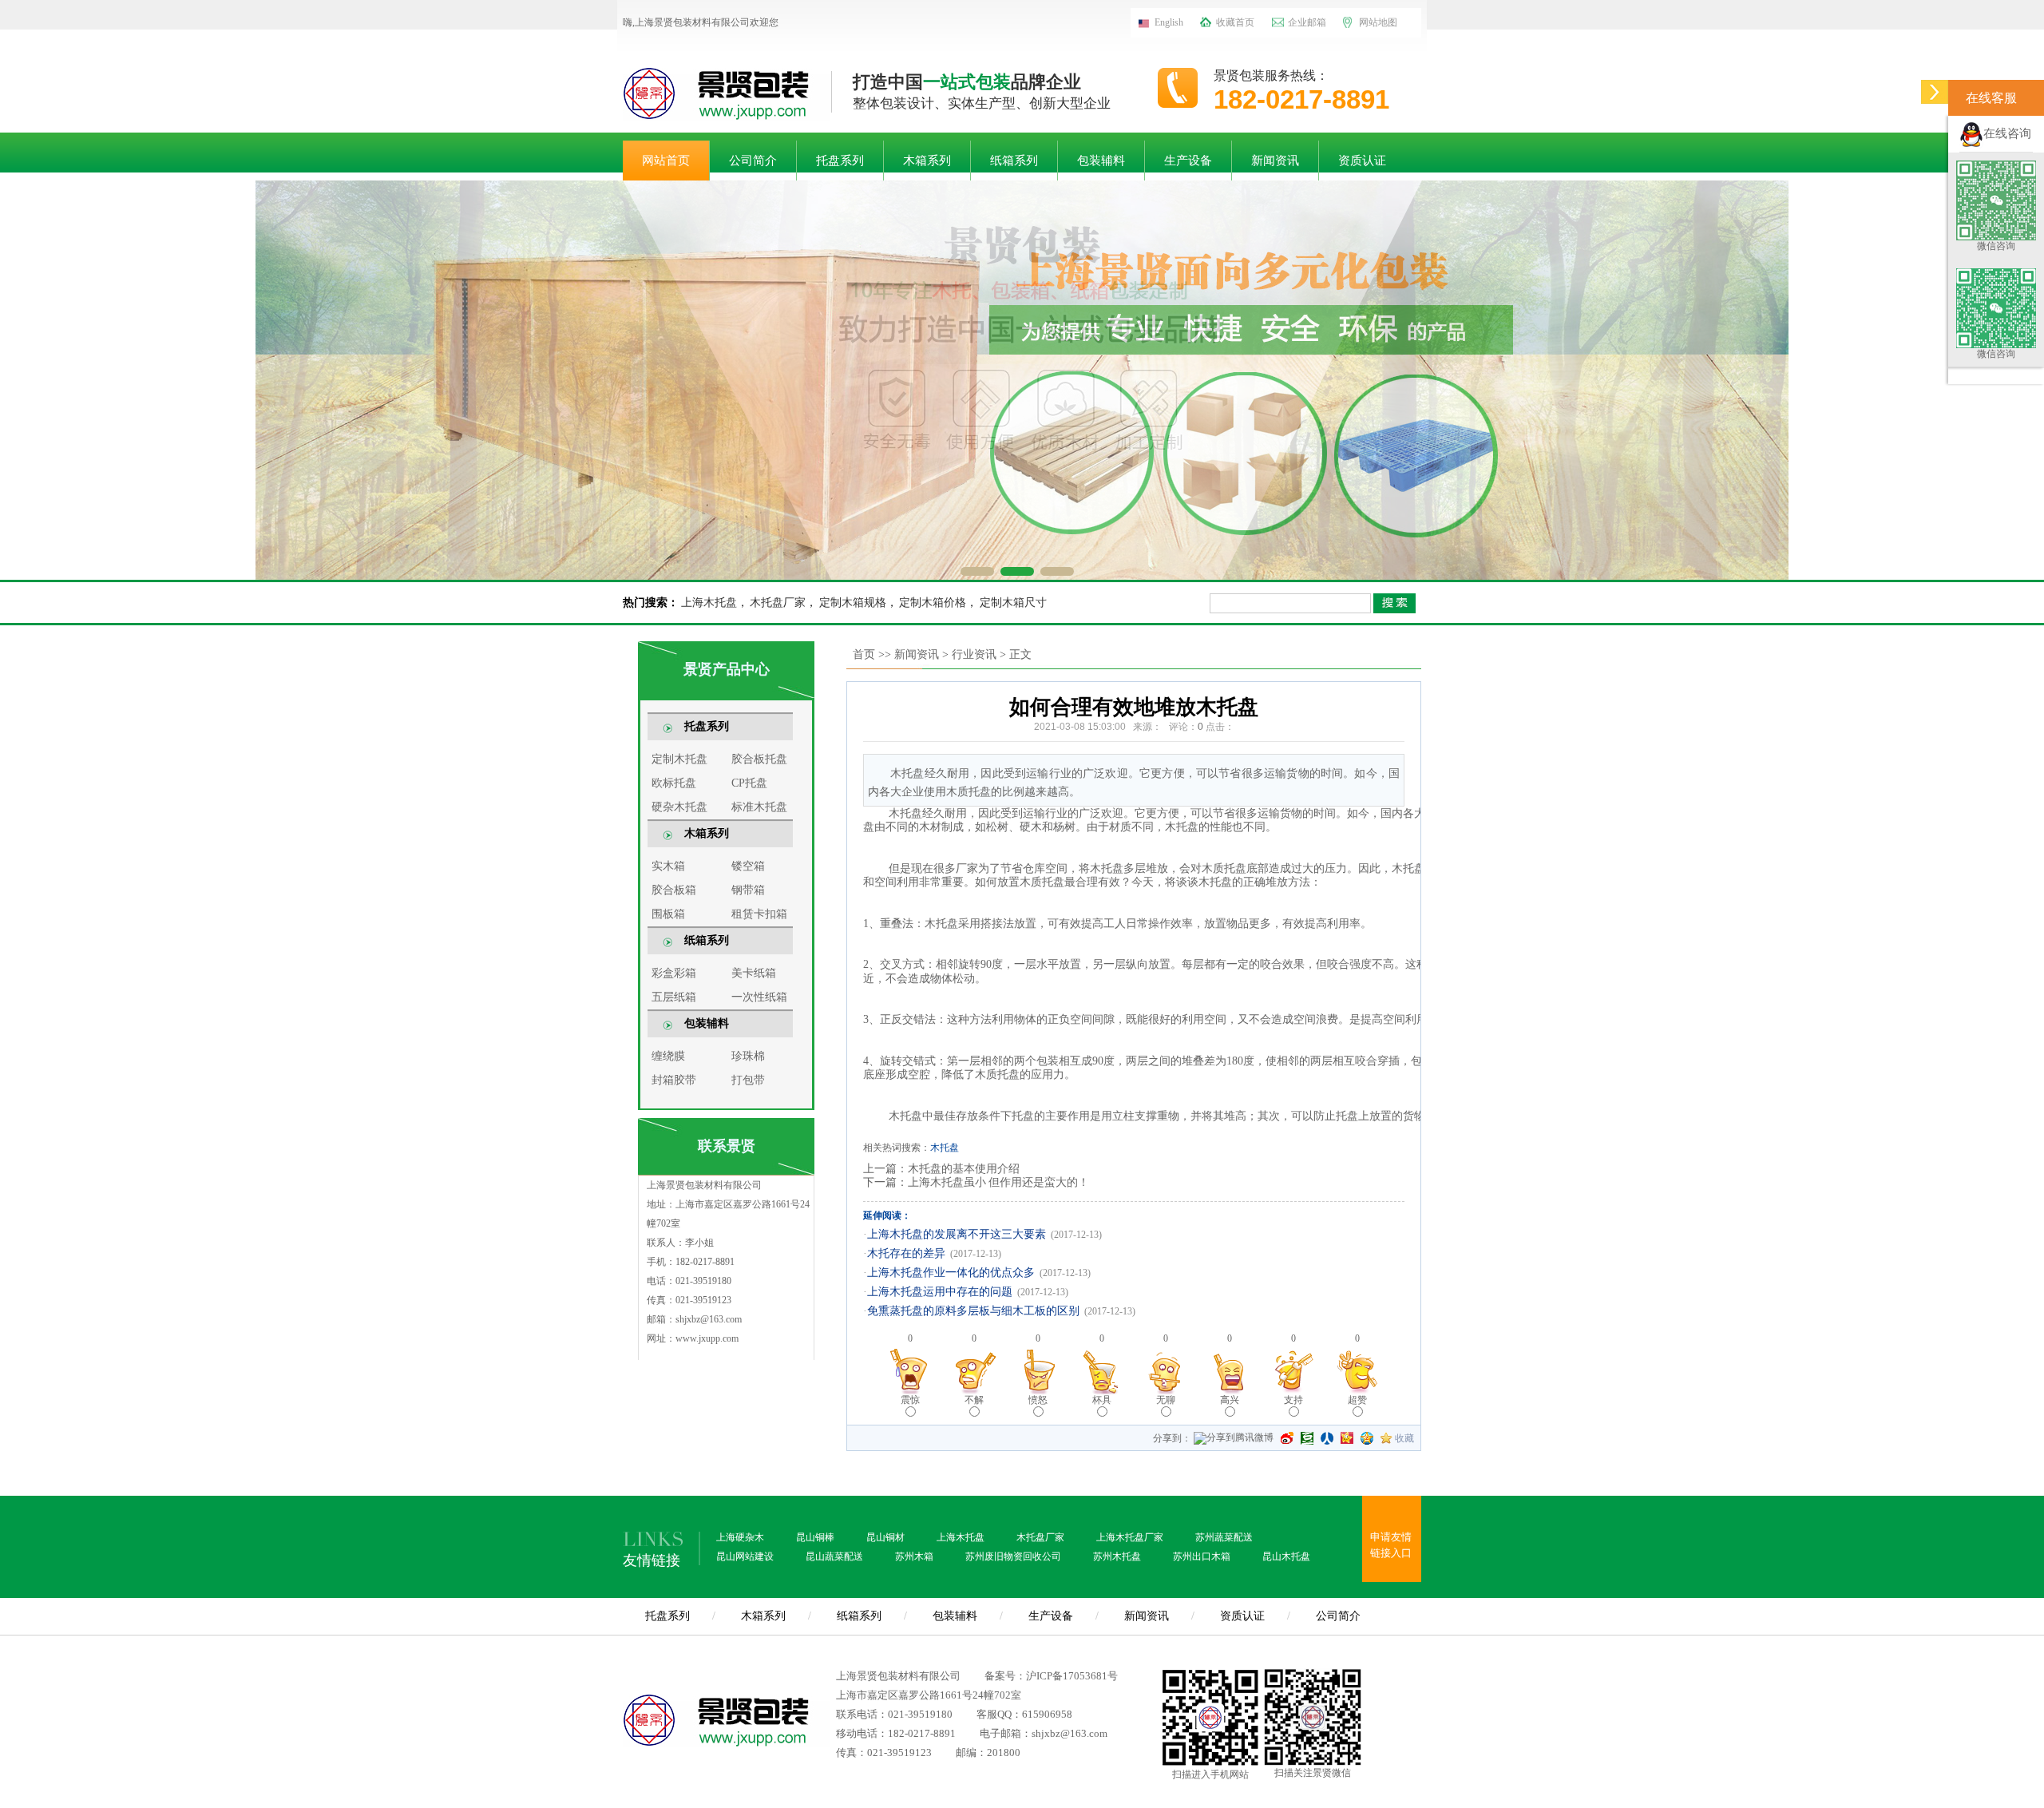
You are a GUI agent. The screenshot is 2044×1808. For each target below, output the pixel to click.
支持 (1293, 1400)
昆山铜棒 (815, 1537)
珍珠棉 (748, 1056)
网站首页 (666, 161)
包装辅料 (1101, 161)
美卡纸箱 (754, 973)
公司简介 (753, 161)
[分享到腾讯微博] (1234, 1439)
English (1169, 22)
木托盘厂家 (778, 603)
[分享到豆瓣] (1307, 1438)
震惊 (910, 1400)
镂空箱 (748, 866)
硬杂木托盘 (679, 807)
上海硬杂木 (740, 1537)
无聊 (1166, 1400)
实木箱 (668, 866)
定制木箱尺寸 (1013, 603)
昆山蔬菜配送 (834, 1556)
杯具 (1102, 1400)
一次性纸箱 (759, 997)
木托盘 (945, 1148)
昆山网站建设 (745, 1556)
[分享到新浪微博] (1287, 1438)
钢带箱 (748, 890)
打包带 (748, 1080)
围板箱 (668, 914)
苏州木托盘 (1117, 1556)
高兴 (1230, 1400)
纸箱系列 (1014, 161)
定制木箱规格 (853, 603)
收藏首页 (1235, 22)
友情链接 (652, 1560)
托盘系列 (840, 161)
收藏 (1404, 1438)
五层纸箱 (674, 997)
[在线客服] (1935, 98)
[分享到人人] (1327, 1438)
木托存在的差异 (906, 1253)
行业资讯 (974, 654)
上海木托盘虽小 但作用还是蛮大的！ (998, 1182)
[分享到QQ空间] (1367, 1438)
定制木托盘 (679, 759)
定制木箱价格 (933, 603)
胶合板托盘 (759, 759)
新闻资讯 (1275, 161)
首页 (864, 654)
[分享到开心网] (1347, 1438)
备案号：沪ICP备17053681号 (1051, 1676)
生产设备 (1188, 161)
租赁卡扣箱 (759, 914)
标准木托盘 (759, 807)
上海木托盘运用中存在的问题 (940, 1292)
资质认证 (1362, 161)
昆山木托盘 (1286, 1556)
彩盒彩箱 (674, 973)
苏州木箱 (914, 1556)
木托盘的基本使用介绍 (964, 1169)
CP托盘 (749, 783)
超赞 (1357, 1400)
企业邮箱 (1307, 22)
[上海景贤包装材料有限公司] (727, 91)
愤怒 (1038, 1400)
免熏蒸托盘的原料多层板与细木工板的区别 (973, 1311)
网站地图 (1378, 22)
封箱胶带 (674, 1080)
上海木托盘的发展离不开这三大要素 (957, 1234)
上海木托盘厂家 (1130, 1537)
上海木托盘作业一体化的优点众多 (951, 1273)
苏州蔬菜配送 (1224, 1537)
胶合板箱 (674, 890)
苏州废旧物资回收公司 (1013, 1556)
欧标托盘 (674, 783)
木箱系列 (927, 161)
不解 (974, 1400)
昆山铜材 (885, 1537)
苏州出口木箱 (1202, 1556)
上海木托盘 (709, 603)
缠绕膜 (668, 1056)
